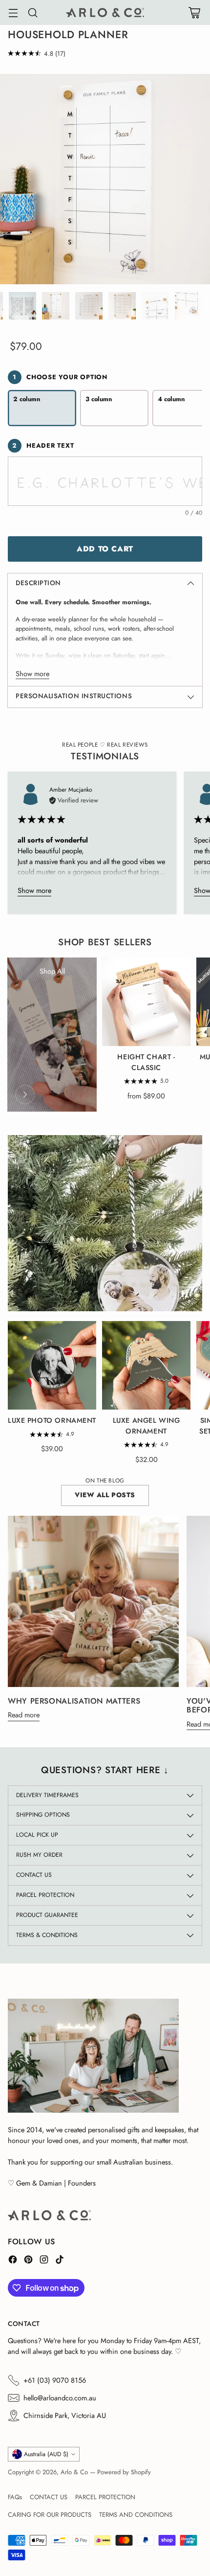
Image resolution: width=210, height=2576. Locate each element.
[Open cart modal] (194, 12)
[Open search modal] (32, 12)
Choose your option (60, 377)
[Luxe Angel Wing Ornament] (146, 1365)
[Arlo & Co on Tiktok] (60, 2261)
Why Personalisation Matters (74, 1701)
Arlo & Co (74, 2472)
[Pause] (185, 1294)
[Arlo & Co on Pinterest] (28, 2261)
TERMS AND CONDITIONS (136, 2515)
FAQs (15, 2497)
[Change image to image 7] (155, 306)
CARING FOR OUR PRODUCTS (50, 2515)
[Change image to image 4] (56, 306)
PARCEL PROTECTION (105, 2497)
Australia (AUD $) (46, 2454)
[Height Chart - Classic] (146, 1002)
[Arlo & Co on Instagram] (44, 2261)
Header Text (43, 445)
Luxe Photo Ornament (52, 1420)
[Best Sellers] (25, 1094)
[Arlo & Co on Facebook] (13, 2261)
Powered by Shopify (124, 2472)
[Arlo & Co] (105, 12)
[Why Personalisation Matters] (93, 1601)
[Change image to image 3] (22, 306)
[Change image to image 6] (122, 306)
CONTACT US (49, 2497)
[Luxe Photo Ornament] (52, 1365)
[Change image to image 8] (189, 306)
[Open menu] (13, 12)
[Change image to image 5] (89, 306)
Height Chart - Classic (146, 1062)
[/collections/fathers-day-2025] (105, 1223)
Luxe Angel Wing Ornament (147, 1426)
